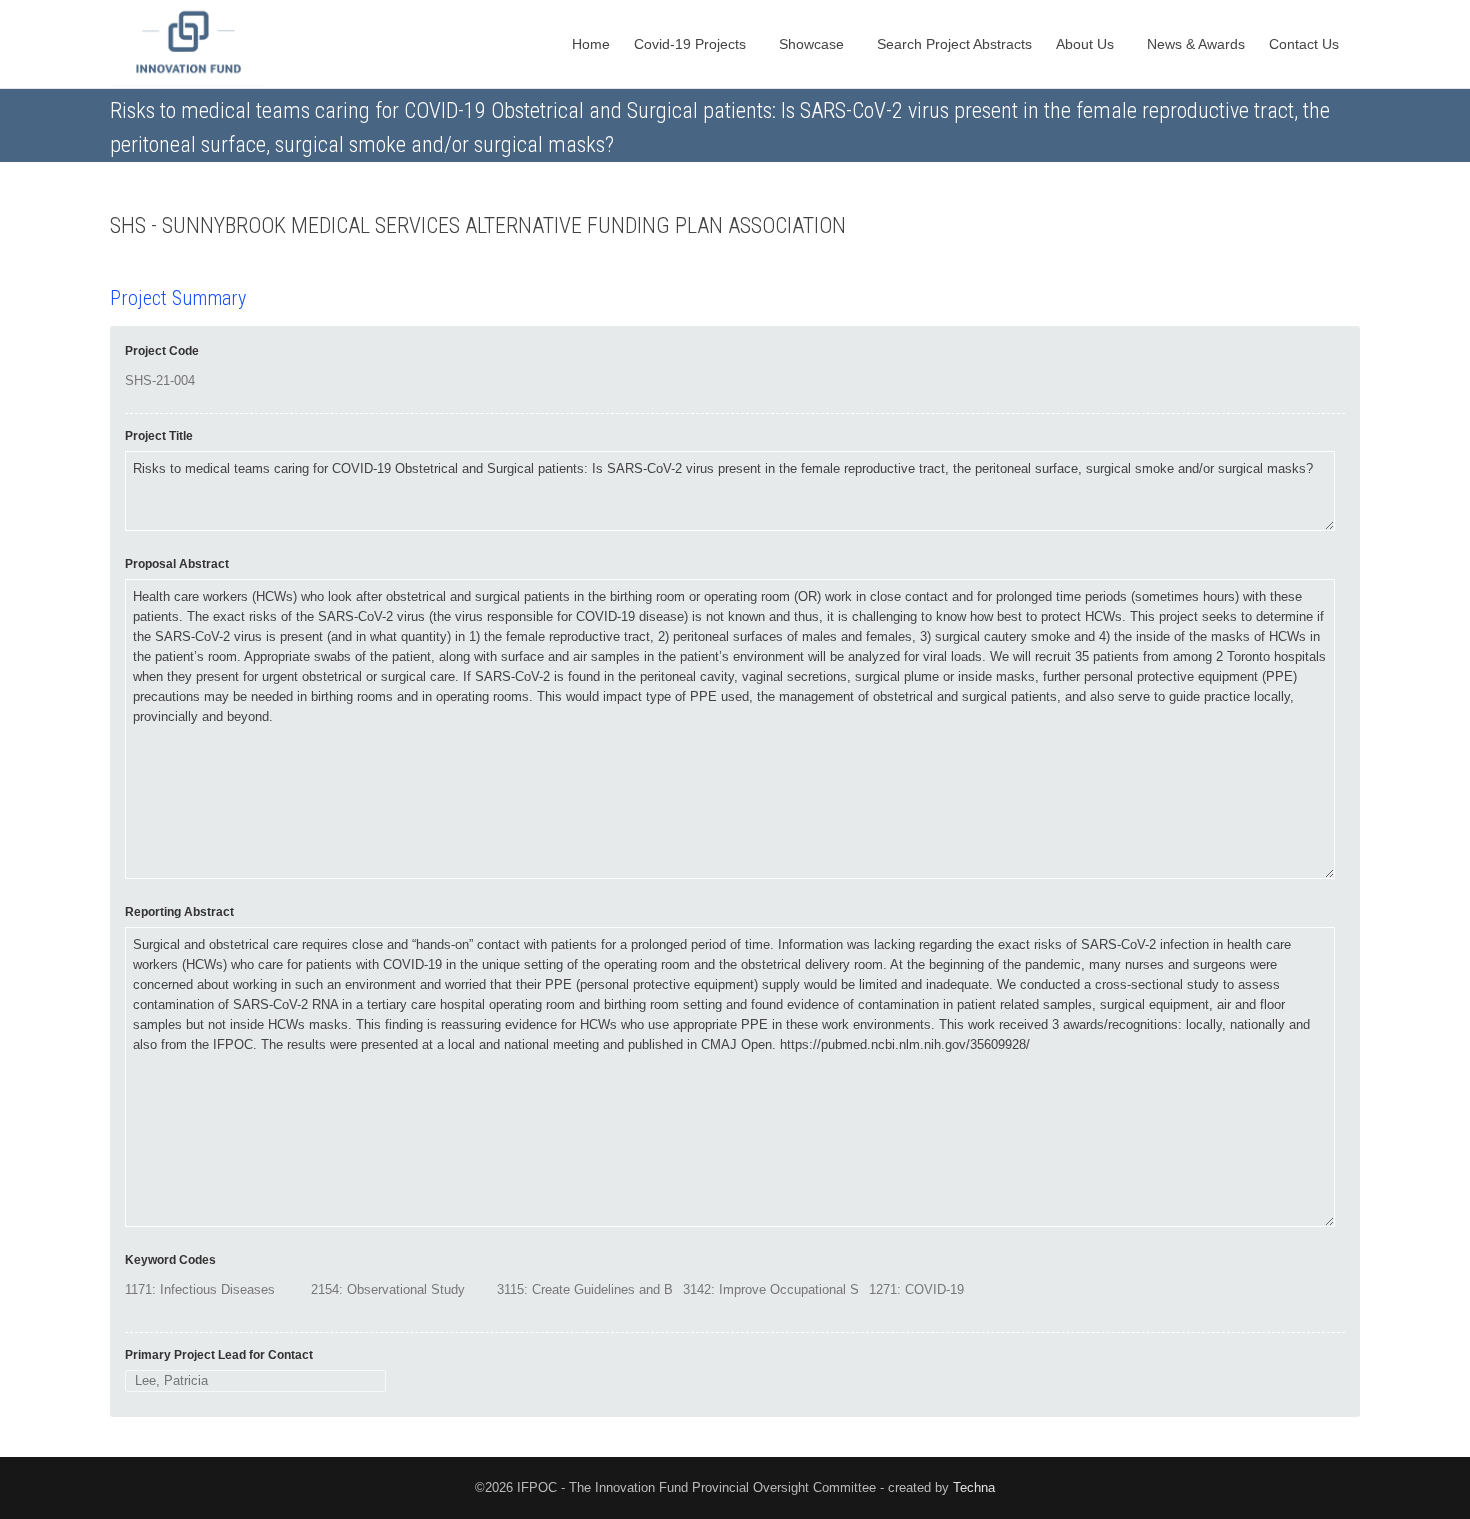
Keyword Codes (170, 1260)
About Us (1087, 44)
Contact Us (1306, 44)
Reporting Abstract (179, 912)
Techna (974, 1487)
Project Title (159, 436)
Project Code (162, 351)
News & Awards (1196, 44)
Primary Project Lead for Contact (219, 1355)
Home (591, 44)
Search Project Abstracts (954, 44)
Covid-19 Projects (692, 44)
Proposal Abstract (177, 564)
